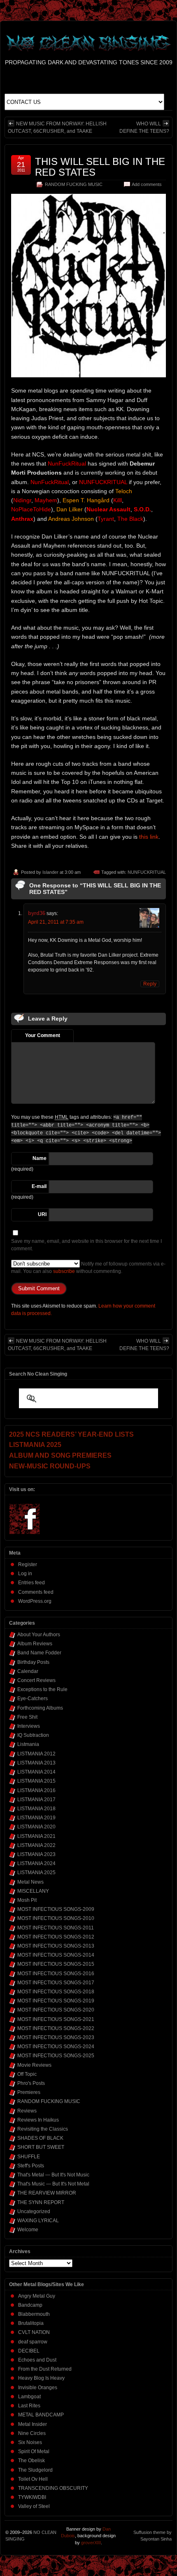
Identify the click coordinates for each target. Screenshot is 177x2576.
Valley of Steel (34, 2506)
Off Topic (27, 2074)
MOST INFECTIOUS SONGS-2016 (56, 1974)
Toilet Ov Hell (33, 2479)
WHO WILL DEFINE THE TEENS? (144, 127)
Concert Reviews (36, 1680)
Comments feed (36, 1592)
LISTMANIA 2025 (36, 1873)
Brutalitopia (31, 2323)
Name (40, 1158)
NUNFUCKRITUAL (147, 872)
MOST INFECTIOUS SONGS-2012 (56, 1937)
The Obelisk (31, 2461)
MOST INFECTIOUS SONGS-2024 (56, 2047)
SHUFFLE (29, 2157)
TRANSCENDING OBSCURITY (53, 2488)
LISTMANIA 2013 (36, 1763)
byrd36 (37, 913)
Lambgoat (29, 2397)
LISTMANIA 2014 (36, 1772)
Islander (50, 872)
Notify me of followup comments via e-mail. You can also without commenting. (88, 1268)
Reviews (27, 2111)
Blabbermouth (34, 2314)
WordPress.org (35, 1601)
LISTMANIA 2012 (36, 1754)
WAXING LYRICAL (38, 2221)
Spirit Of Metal (34, 2451)
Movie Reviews (34, 2065)
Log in (25, 1574)
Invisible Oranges (38, 2388)
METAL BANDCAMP (41, 2415)
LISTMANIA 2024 (36, 1863)
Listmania (28, 1744)
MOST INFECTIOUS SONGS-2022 (56, 2028)
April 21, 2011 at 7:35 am (56, 922)
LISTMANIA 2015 (36, 1781)
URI (42, 1214)
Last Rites (29, 2406)
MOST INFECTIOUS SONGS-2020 (56, 2010)
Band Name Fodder (39, 1653)
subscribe (64, 1271)
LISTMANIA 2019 (36, 1818)
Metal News (30, 1882)
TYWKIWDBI (32, 2497)
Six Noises (30, 2442)
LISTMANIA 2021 (36, 1836)
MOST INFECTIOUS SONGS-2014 (56, 1955)
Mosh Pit (27, 1900)
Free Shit (27, 1717)
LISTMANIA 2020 (36, 1827)
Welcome (28, 2230)
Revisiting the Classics (43, 2129)
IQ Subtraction (33, 1735)
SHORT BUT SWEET (41, 2147)
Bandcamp (30, 2305)
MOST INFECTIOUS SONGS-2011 (56, 1928)
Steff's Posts (31, 2166)
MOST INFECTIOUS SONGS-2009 (56, 1909)
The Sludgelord (35, 2470)
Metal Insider (33, 2424)
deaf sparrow (33, 2342)
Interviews (29, 1726)
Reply (150, 984)
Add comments (147, 184)
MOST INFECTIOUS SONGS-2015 (56, 1964)
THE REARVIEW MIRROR (47, 2193)
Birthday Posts (33, 1662)
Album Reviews (35, 1644)
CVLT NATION (34, 2332)
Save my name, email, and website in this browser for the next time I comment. (86, 1245)
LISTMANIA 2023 (36, 1854)
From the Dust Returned (45, 2369)
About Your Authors (39, 1635)
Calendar (28, 1671)
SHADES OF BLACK (40, 2138)
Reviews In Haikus (38, 2120)
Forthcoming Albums (40, 1708)
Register (28, 1564)
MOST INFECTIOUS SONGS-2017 (56, 1983)
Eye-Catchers (33, 1699)
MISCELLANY (33, 1891)
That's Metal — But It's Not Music (53, 2175)
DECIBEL (29, 2351)
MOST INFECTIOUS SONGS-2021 (56, 2019)
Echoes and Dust (37, 2360)
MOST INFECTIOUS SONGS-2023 (56, 2037)
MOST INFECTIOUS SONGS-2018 (56, 1992)
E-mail (39, 1186)
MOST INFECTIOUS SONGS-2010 (56, 1918)
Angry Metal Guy (37, 2296)
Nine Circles (32, 2433)
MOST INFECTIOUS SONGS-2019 (56, 2001)
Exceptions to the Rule (42, 1689)
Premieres (29, 2092)
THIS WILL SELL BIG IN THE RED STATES (100, 167)
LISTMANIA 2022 (36, 1845)
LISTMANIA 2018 (36, 1809)
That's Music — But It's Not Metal (53, 2184)
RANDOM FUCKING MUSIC (74, 184)
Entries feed (31, 1583)
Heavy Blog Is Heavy (41, 2378)
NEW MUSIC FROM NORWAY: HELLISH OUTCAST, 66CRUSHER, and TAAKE (57, 127)
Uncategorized (34, 2211)
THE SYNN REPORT (41, 2202)
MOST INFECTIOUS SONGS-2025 (56, 2056)
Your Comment (43, 1035)
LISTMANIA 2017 (36, 1800)
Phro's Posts (31, 2083)
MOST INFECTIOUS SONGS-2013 (56, 1946)
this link (149, 837)
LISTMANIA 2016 (36, 1790)
